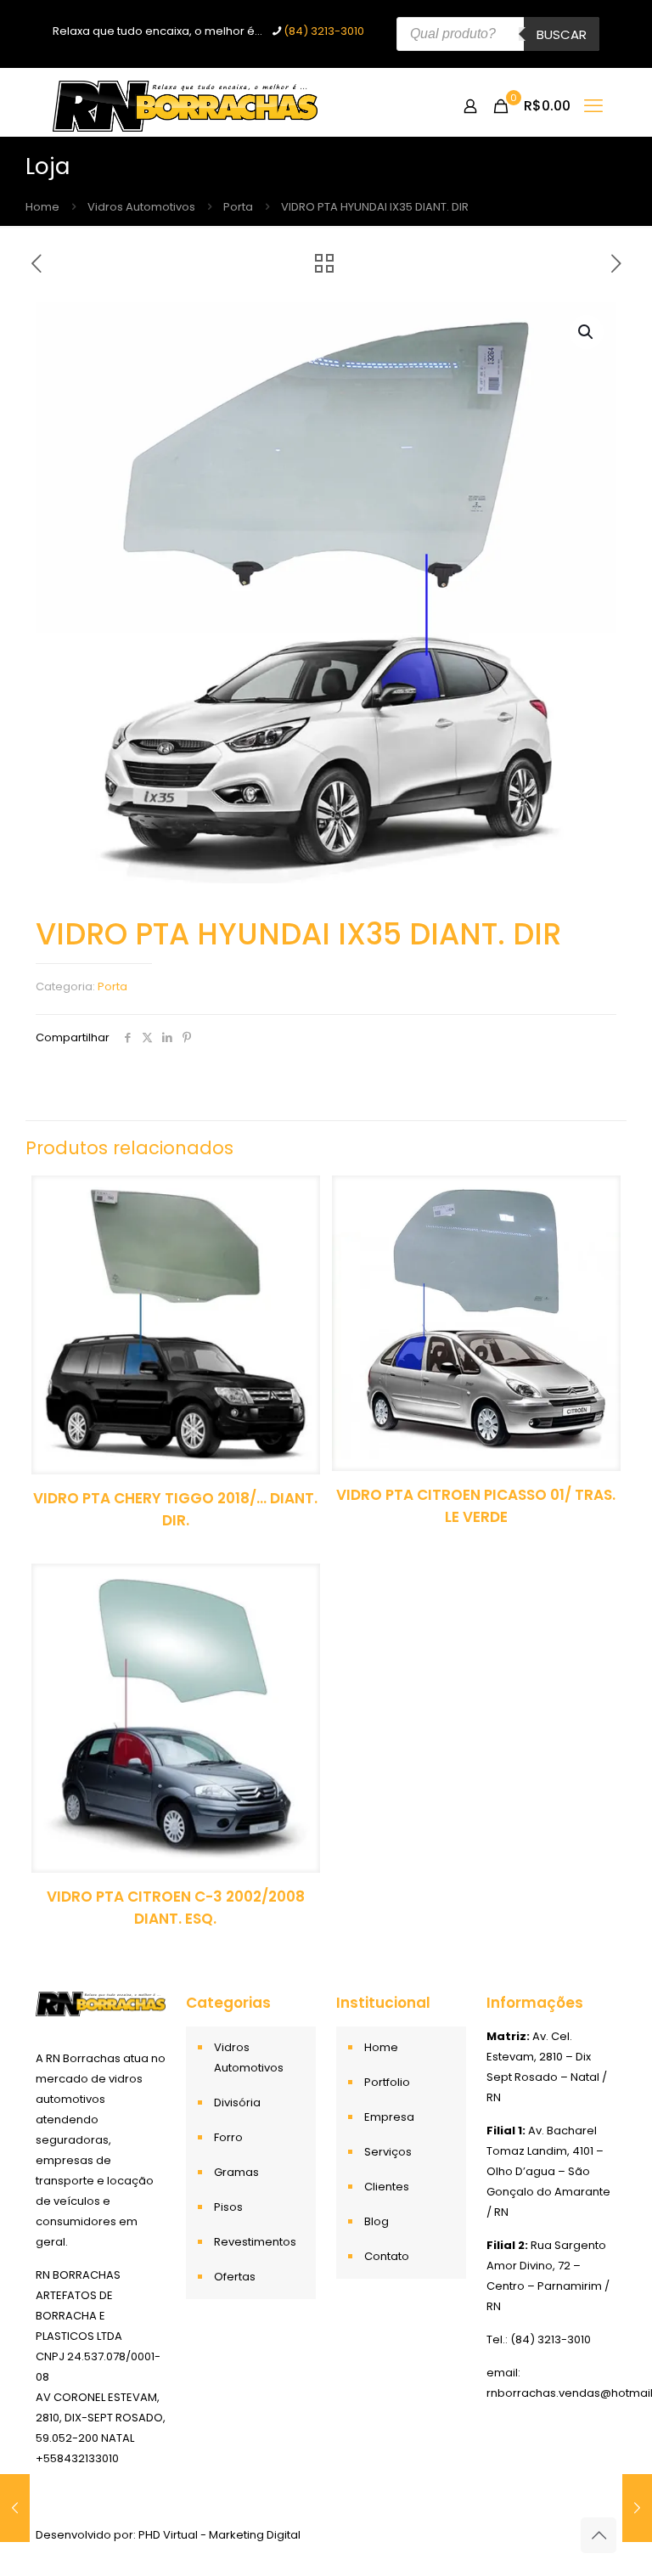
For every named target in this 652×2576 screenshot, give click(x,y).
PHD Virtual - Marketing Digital (219, 2535)
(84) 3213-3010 (324, 31)
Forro (228, 2137)
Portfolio (387, 2082)
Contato (387, 2256)
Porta (238, 207)
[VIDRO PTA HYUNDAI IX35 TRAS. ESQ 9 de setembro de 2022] (15, 2508)
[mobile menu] (593, 106)
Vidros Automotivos (141, 207)
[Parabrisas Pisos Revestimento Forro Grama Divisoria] (185, 106)
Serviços (388, 2152)
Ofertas (235, 2277)
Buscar (562, 34)
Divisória (237, 2103)
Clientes (387, 2187)
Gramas (236, 2172)
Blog (377, 2221)
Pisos (228, 2207)
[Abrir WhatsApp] (610, 2533)
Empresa (389, 2117)
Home (42, 207)
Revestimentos (255, 2242)
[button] (587, 332)
